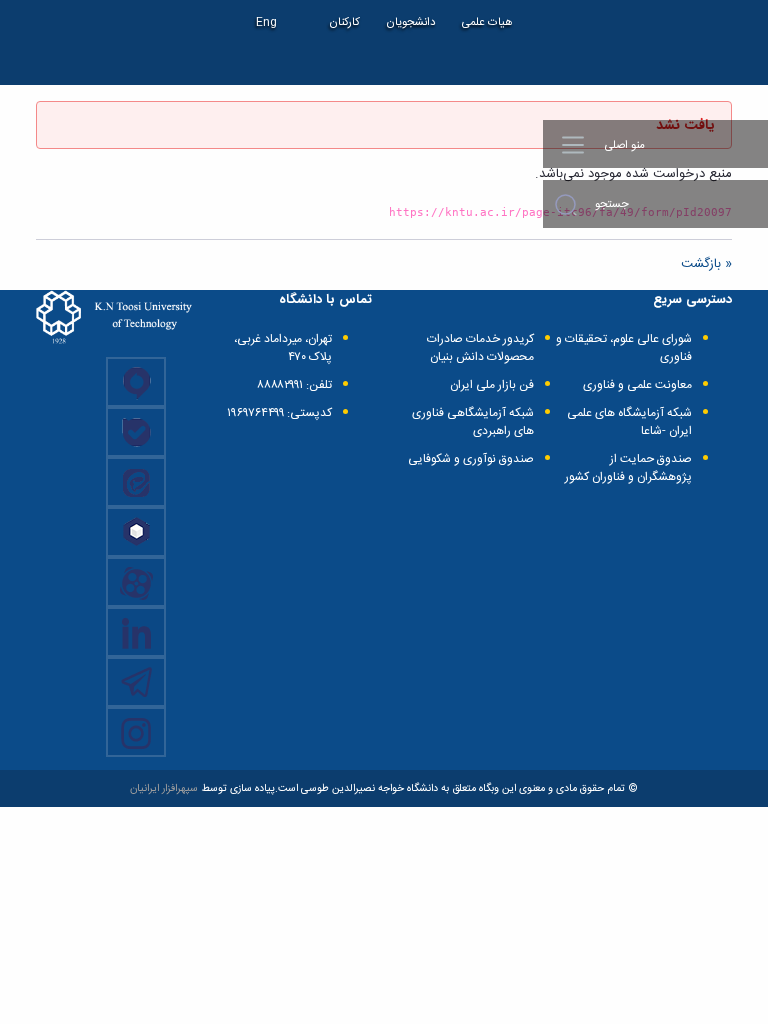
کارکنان (344, 22)
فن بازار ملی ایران (492, 385)
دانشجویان (411, 22)
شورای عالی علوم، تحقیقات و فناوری (624, 348)
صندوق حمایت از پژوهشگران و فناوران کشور (628, 468)
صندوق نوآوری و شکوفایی (471, 459)
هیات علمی (487, 22)
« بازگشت (706, 264)
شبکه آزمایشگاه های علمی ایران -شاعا (629, 422)
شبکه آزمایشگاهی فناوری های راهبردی (473, 422)
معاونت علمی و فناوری (637, 385)
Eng (266, 22)
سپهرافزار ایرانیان (164, 788)
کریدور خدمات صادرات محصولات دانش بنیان (480, 348)
